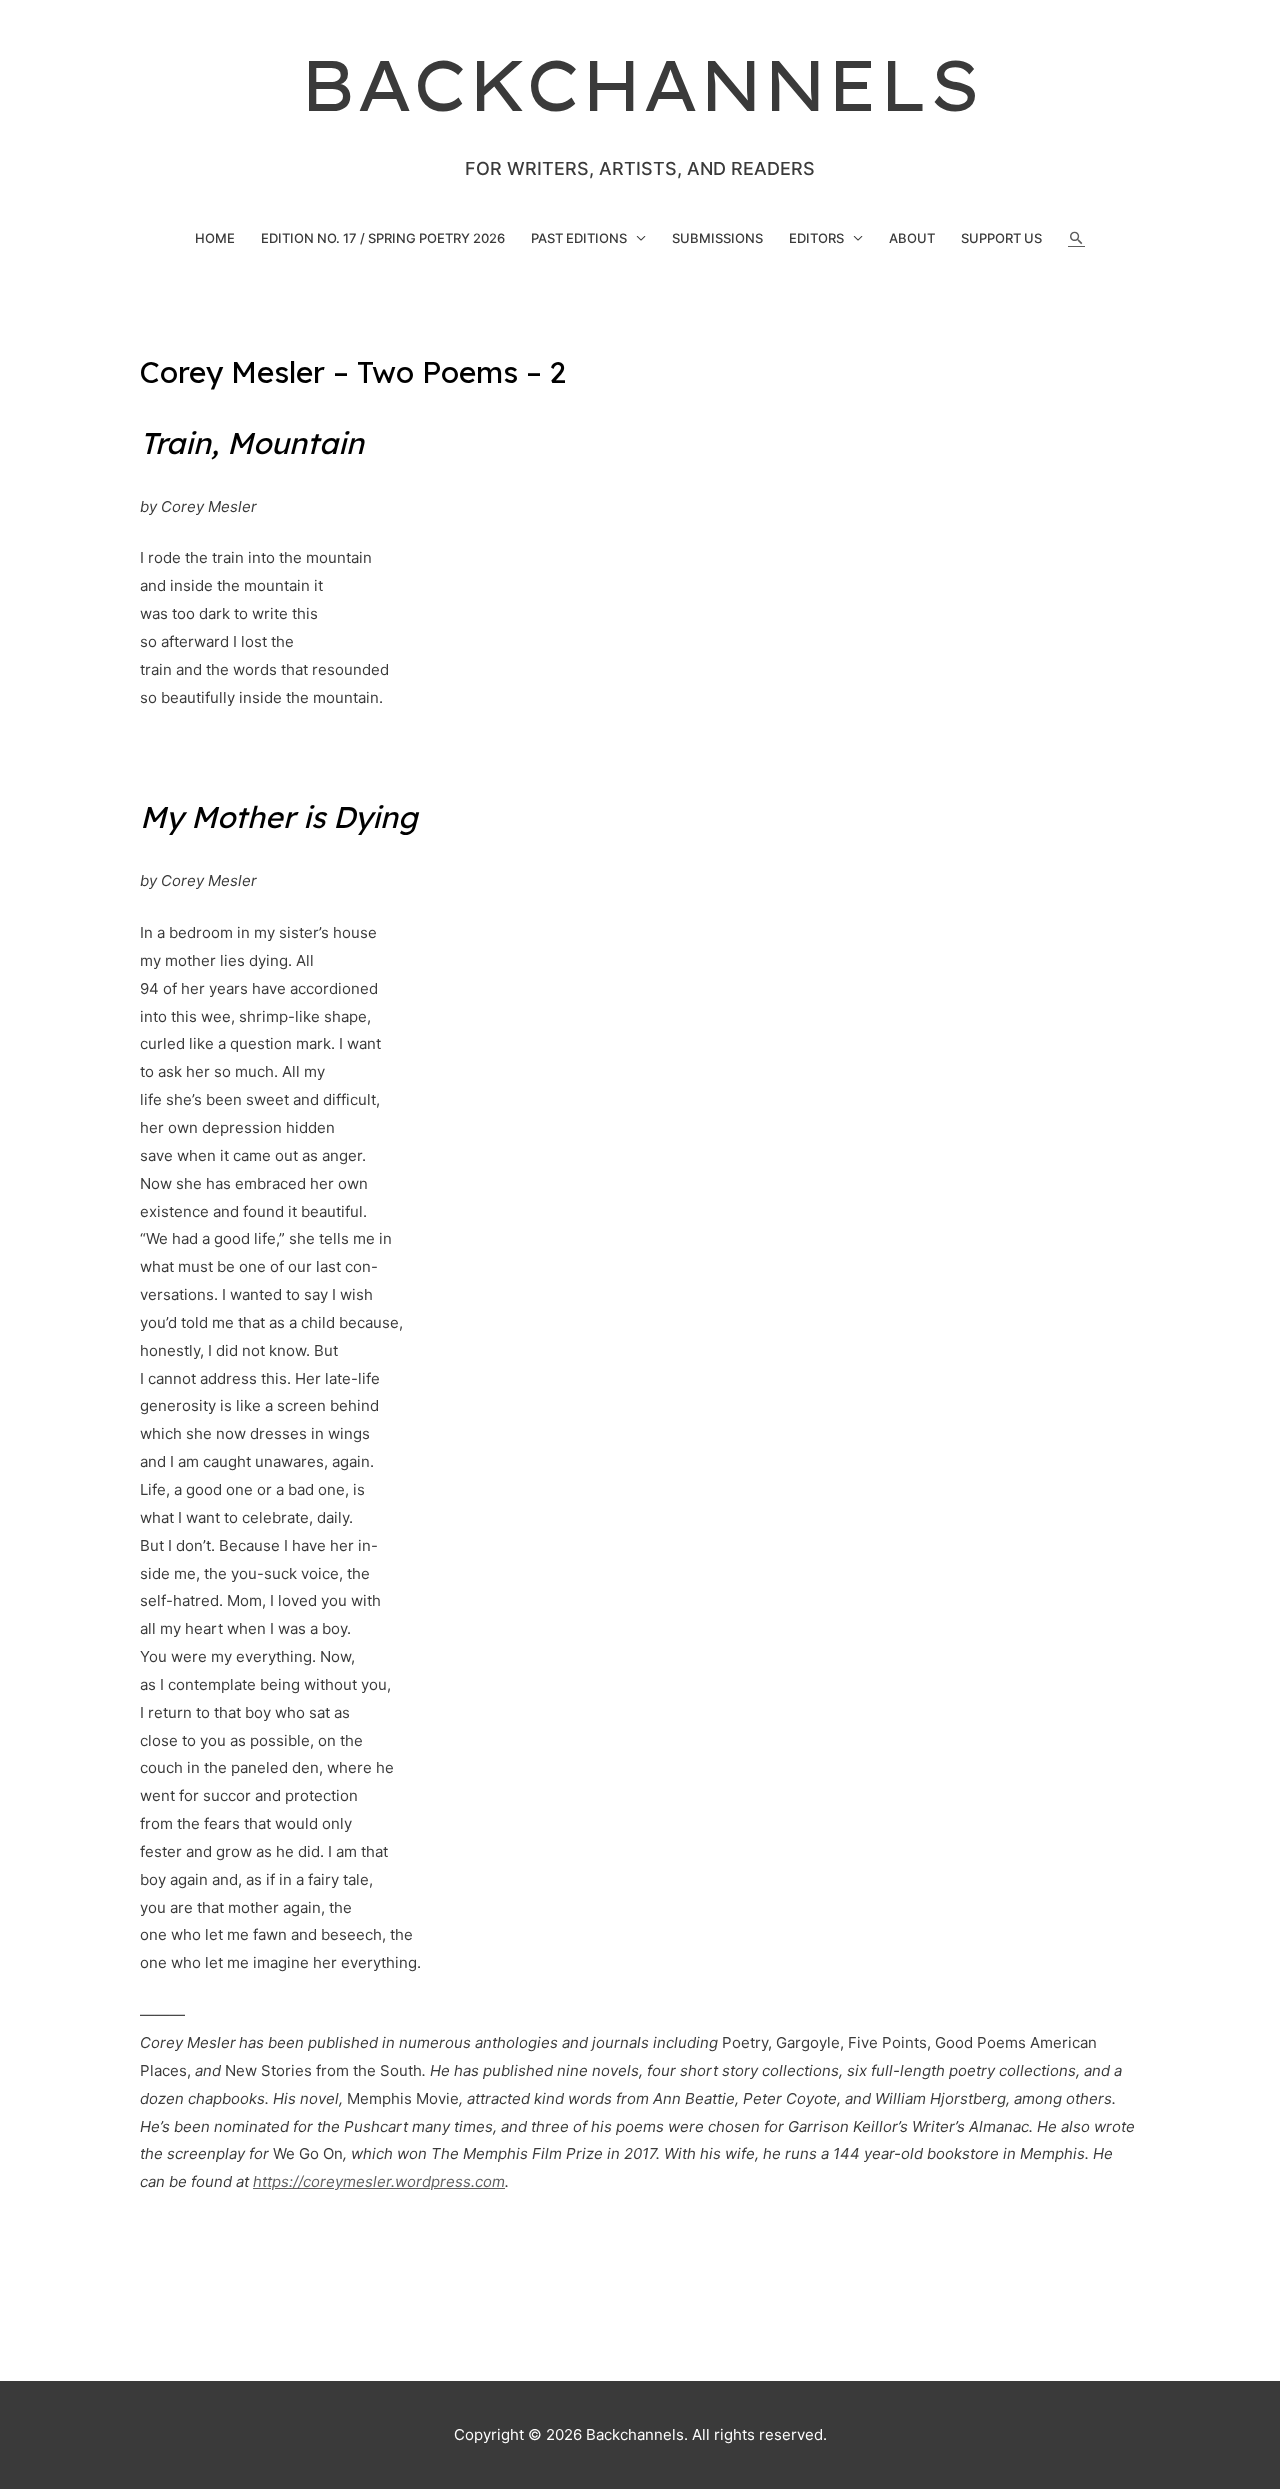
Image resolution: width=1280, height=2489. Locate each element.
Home (215, 238)
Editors (816, 238)
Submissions (717, 238)
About (912, 238)
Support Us (1001, 238)
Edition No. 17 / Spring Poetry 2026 (383, 238)
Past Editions (579, 238)
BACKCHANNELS (640, 85)
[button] (1076, 238)
